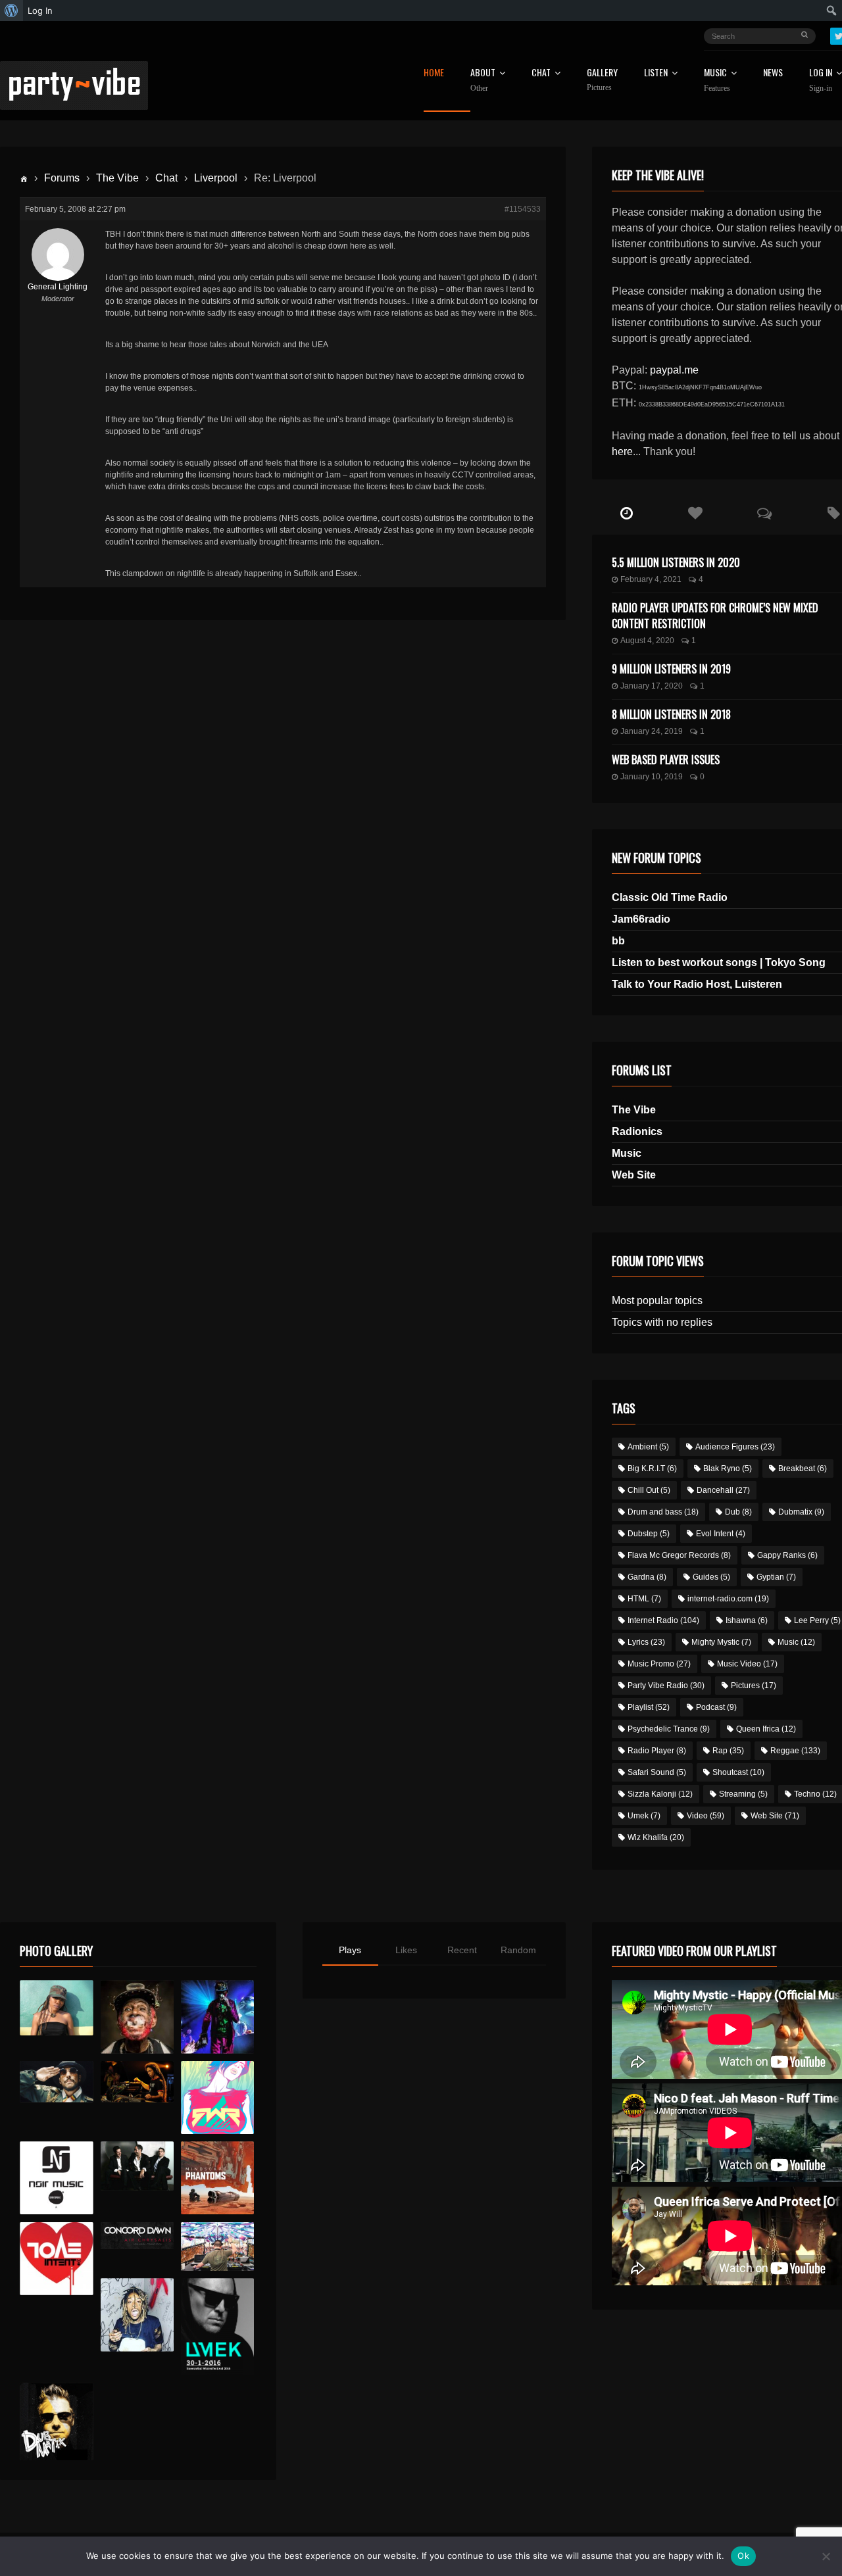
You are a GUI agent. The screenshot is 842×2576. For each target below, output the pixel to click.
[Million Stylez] (56, 2082)
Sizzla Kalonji (660, 1794)
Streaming (743, 1794)
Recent (462, 1950)
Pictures (754, 1686)
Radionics (637, 1131)
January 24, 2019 (652, 731)
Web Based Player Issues (666, 760)
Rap (728, 1751)
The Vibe (117, 178)
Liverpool (216, 178)
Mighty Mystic (721, 1642)
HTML (644, 1599)
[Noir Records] (56, 2178)
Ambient (648, 1447)
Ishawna (747, 1620)
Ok (743, 2556)
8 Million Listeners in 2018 (671, 714)
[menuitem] (12, 11)
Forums (62, 178)
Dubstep (649, 1534)
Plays (350, 1950)
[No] (826, 2556)
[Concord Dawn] (137, 2236)
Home (434, 73)
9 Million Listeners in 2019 (671, 669)
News (773, 73)
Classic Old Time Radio (670, 897)
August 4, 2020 (647, 641)
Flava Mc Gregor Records (679, 1555)
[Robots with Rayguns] (217, 2098)
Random (518, 1950)
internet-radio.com (728, 1599)
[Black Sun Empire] (217, 2178)
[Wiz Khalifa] (137, 2315)
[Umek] (217, 2327)
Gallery (602, 80)
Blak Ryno (728, 1469)
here (622, 451)
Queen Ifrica (766, 1729)
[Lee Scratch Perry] (137, 2017)
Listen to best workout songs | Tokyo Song (719, 962)
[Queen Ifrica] (56, 2008)
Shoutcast (738, 1772)
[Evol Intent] (56, 2259)
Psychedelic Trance (669, 1729)
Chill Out (649, 1490)
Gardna (647, 1577)
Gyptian (776, 1577)
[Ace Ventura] (217, 2247)
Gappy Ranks (787, 1555)
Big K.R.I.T (652, 1469)
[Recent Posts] (627, 514)
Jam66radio (641, 919)
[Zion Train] (137, 2082)
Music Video (747, 1664)
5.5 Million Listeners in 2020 (676, 562)
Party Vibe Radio (666, 1686)
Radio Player (657, 1751)
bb (618, 941)
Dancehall (723, 1490)
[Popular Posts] (696, 514)
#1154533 (523, 209)
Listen (656, 73)
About (483, 80)
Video (706, 1816)
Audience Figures (735, 1447)
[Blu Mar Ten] (137, 2166)
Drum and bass (663, 1512)
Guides (711, 1577)
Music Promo (659, 1664)
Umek (644, 1816)
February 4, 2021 (651, 579)
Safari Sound (657, 1772)
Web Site (634, 1175)
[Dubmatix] (56, 2421)
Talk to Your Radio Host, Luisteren (697, 984)
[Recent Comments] (765, 514)
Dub (738, 1512)
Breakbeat (803, 1469)
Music (627, 1153)
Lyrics (646, 1642)
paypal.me (674, 370)
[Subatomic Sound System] (217, 2017)
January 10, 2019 (652, 777)
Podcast (716, 1707)
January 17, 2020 (652, 686)
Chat (541, 73)
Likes (406, 1950)
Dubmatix (801, 1512)
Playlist (649, 1707)
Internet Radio (663, 1620)
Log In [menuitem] (40, 11)
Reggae (795, 1751)
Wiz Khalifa (656, 1837)
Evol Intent (721, 1534)
